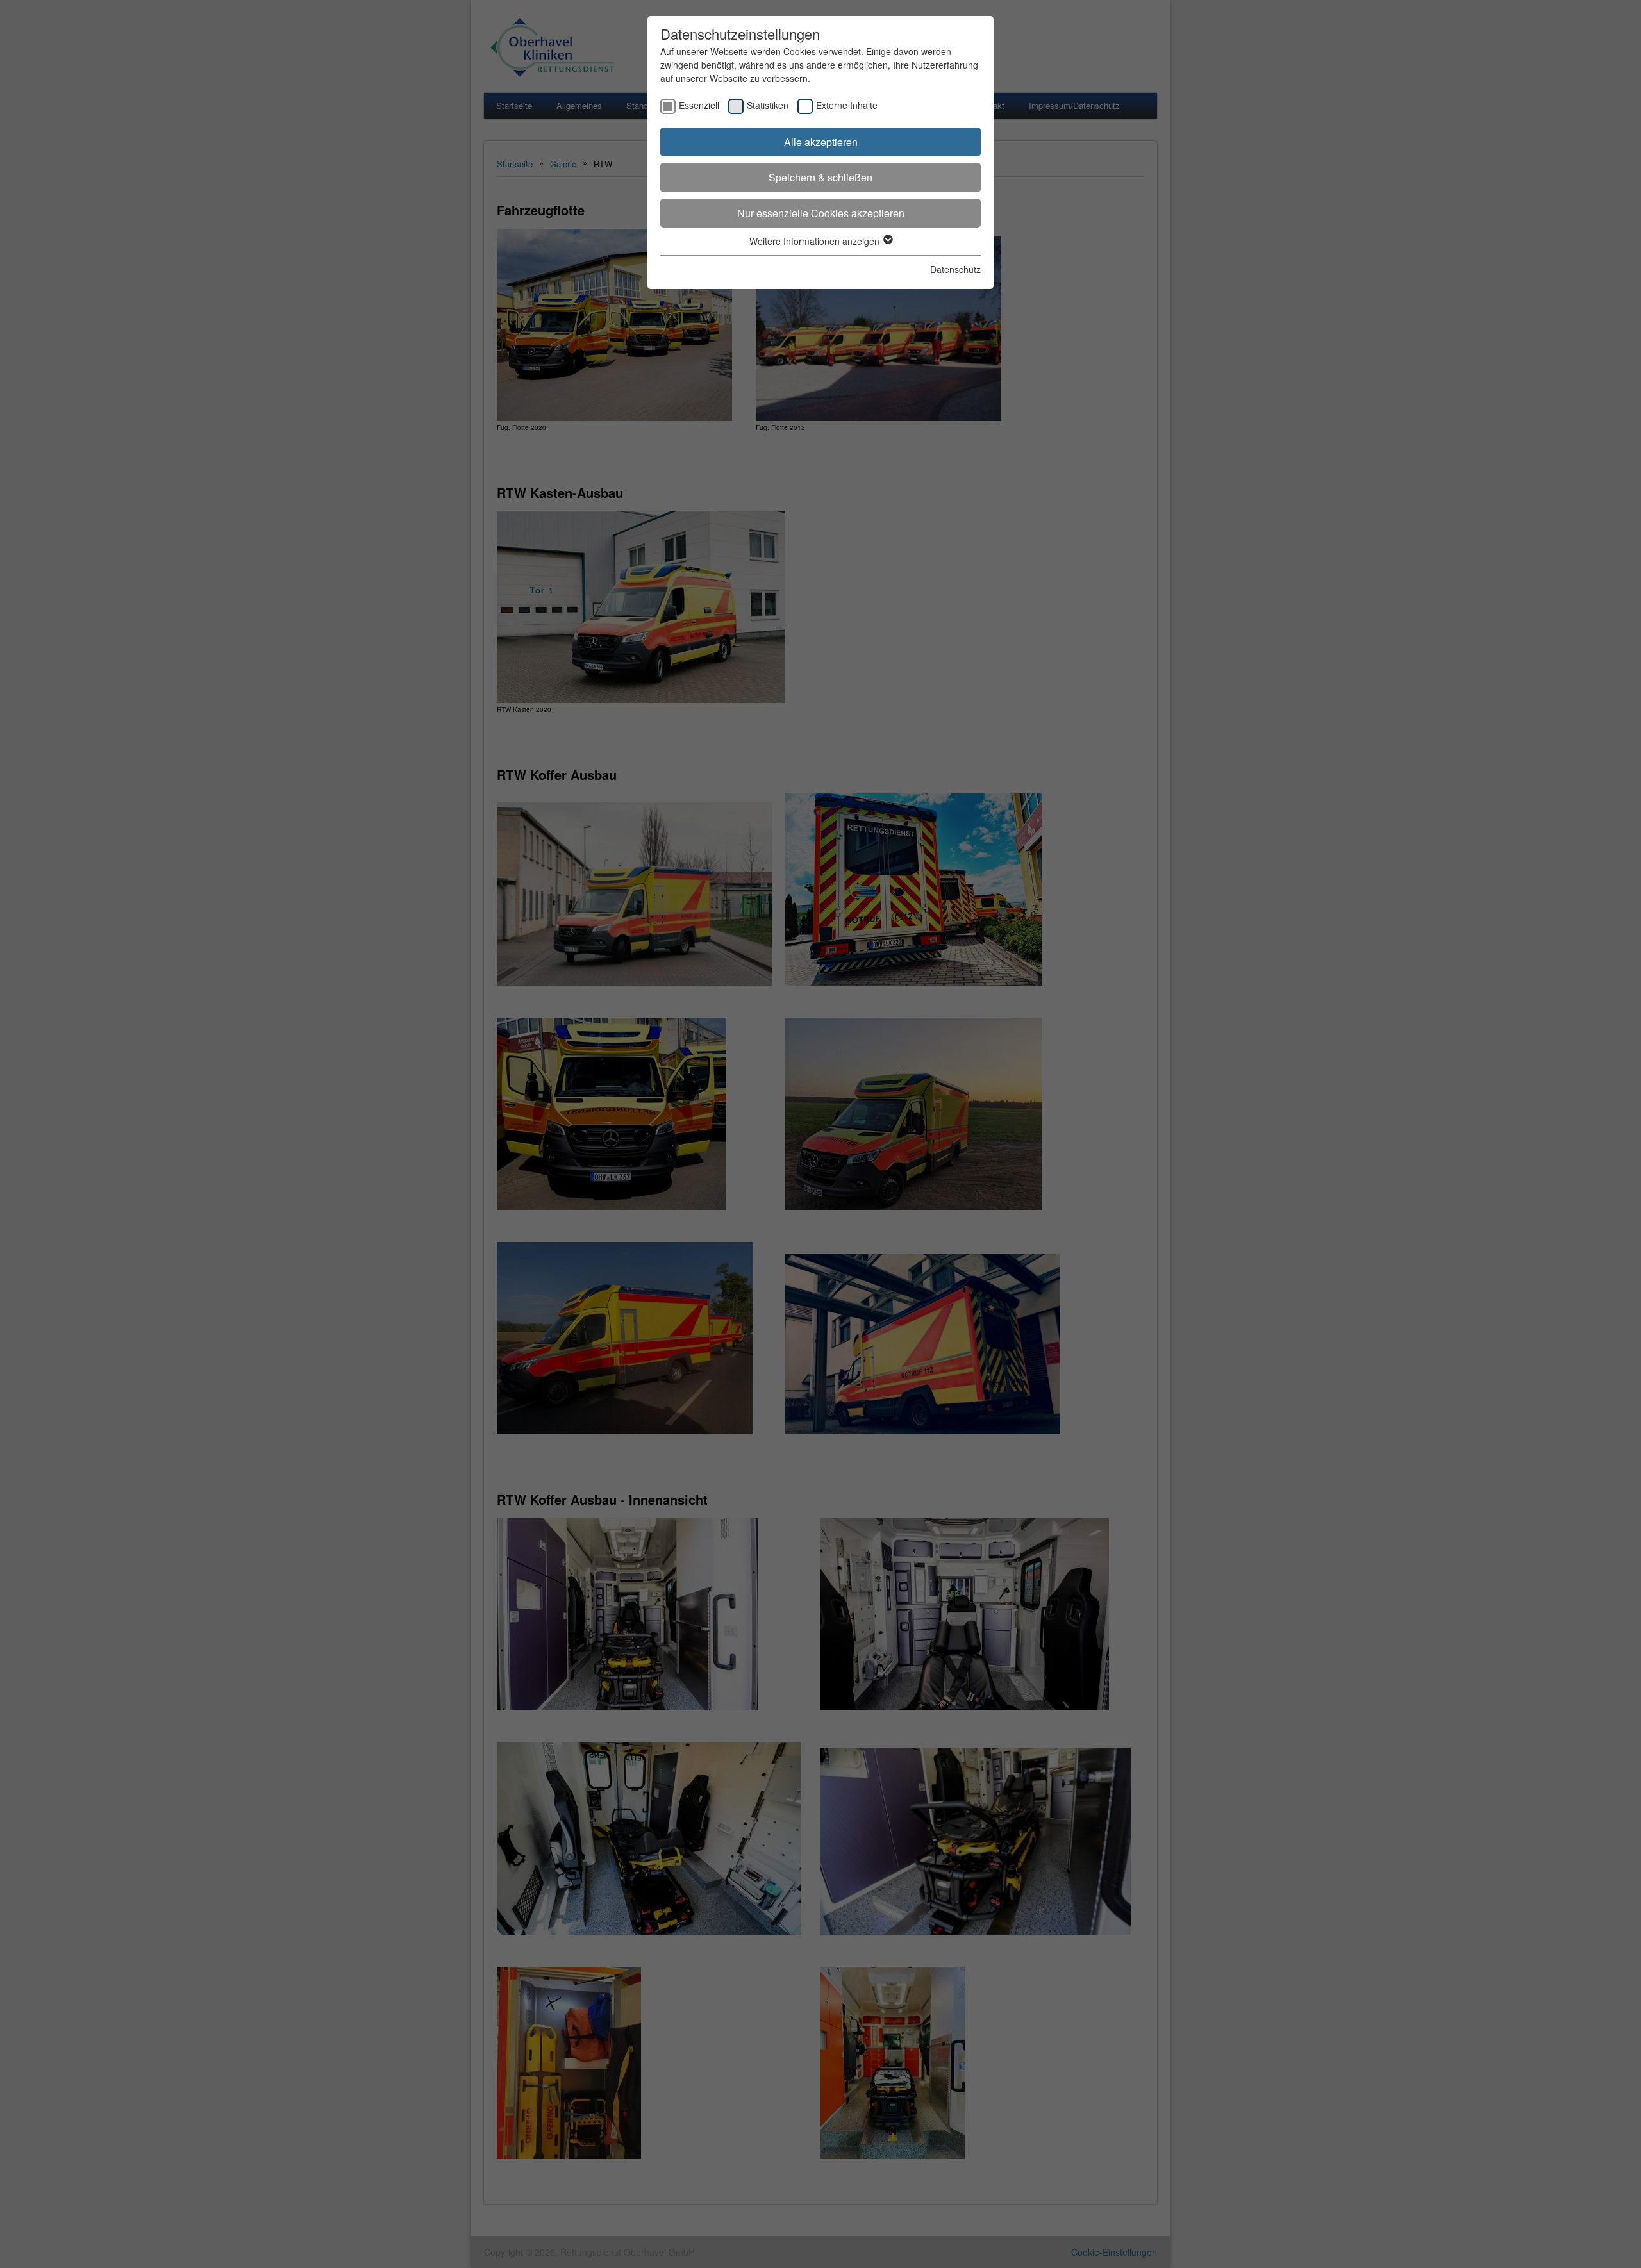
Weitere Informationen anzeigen (816, 241)
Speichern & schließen (820, 177)
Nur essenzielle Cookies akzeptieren (821, 213)
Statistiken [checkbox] (768, 105)
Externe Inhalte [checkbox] (847, 105)
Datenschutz (955, 269)
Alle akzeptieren (821, 142)
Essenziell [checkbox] (699, 105)
